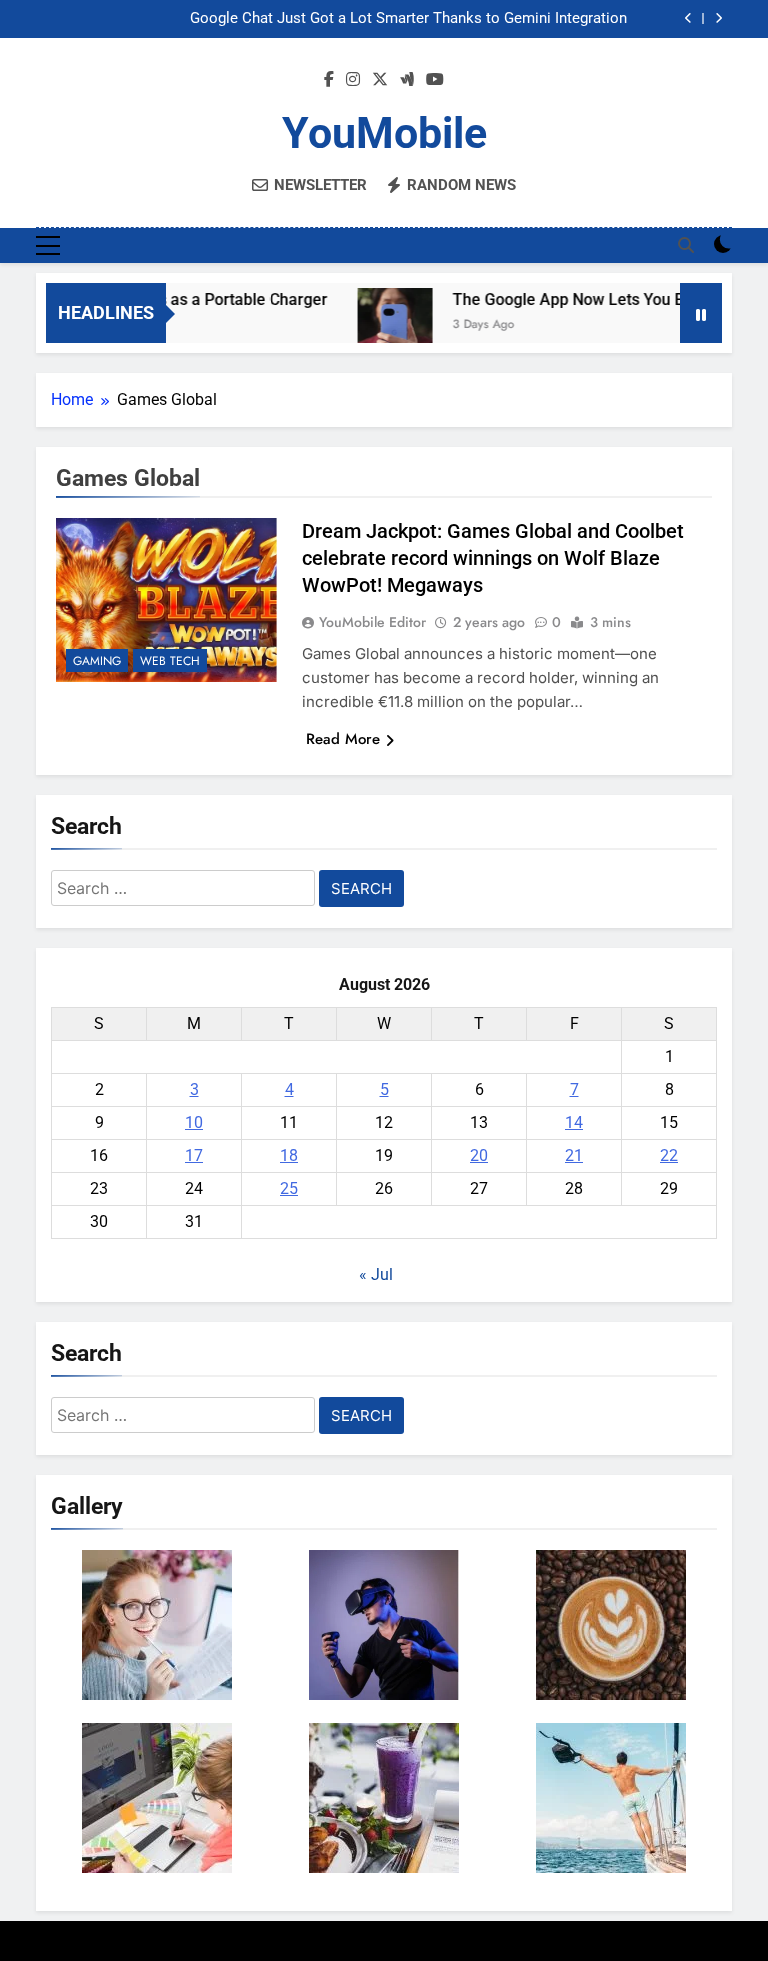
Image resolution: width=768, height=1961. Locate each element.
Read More (343, 739)
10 (194, 1122)
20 (479, 1155)
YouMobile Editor (372, 622)
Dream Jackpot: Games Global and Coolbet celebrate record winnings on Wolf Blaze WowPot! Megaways (493, 558)
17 (194, 1155)
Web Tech (170, 661)
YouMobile (384, 133)
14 (574, 1122)
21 (574, 1155)
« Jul (376, 1274)
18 (289, 1155)
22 (669, 1155)
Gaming (97, 661)
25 (289, 1188)
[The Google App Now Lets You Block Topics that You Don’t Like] (376, 325)
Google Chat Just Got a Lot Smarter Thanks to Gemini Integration (408, 19)
